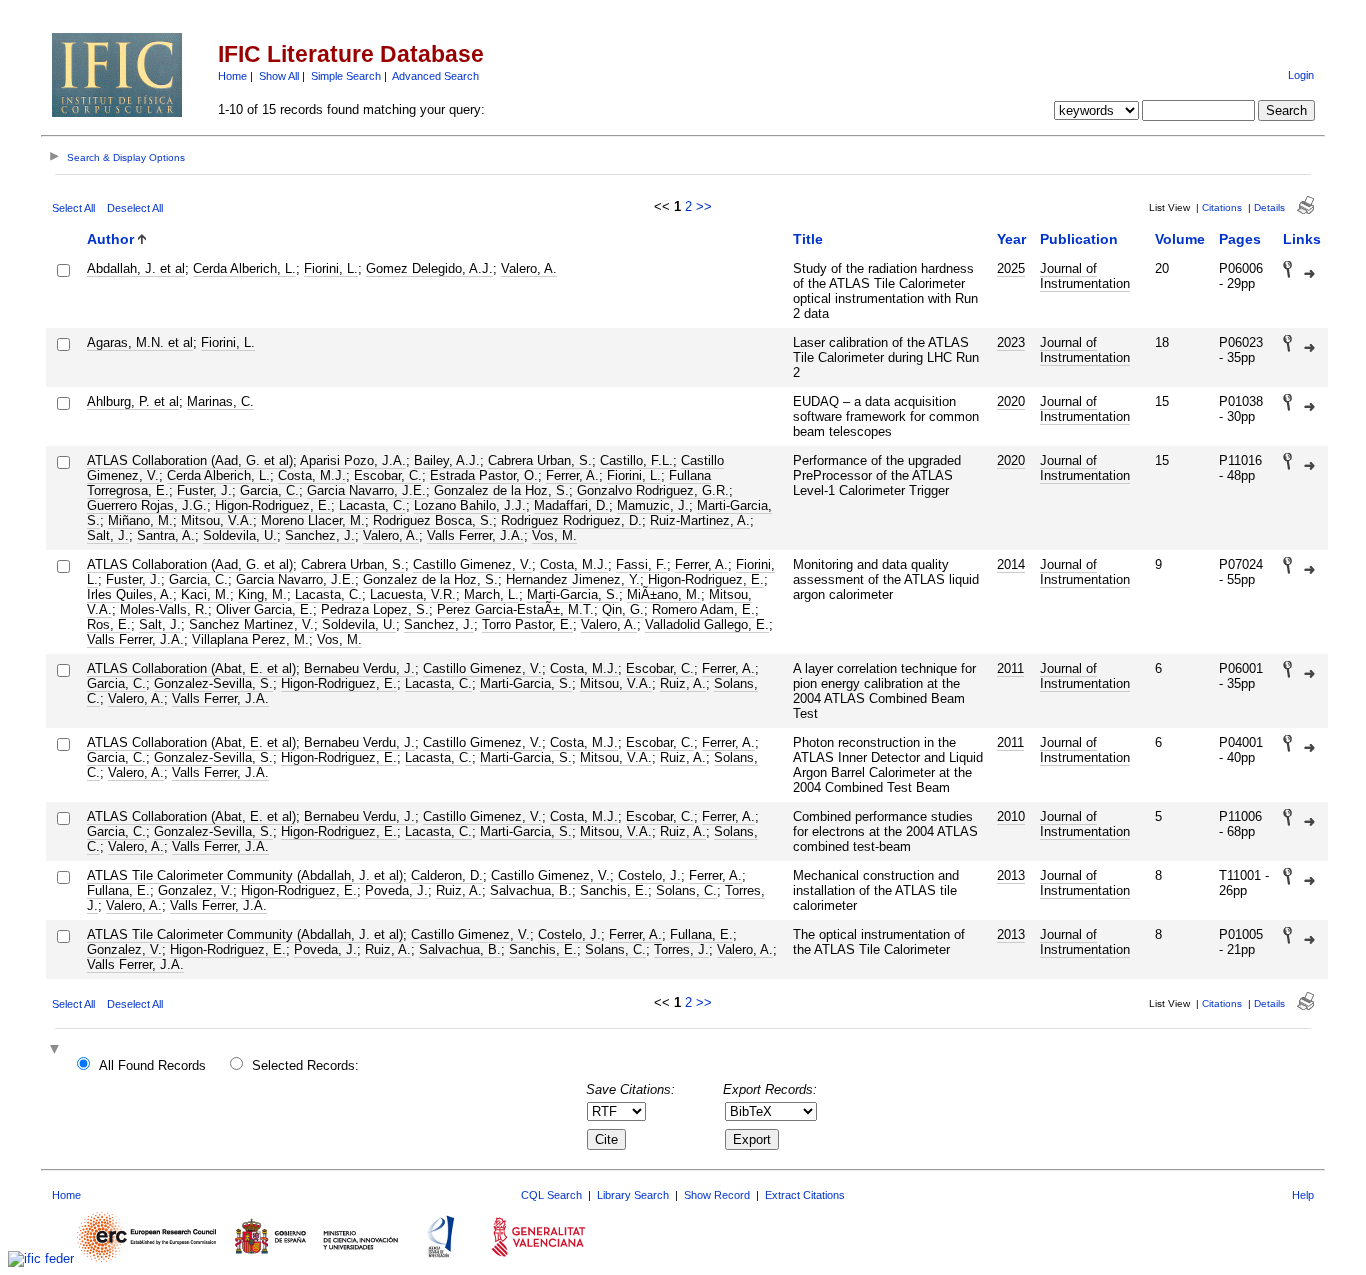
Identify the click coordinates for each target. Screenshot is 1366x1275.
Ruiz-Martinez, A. (700, 520)
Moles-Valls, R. (164, 609)
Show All (279, 76)
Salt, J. (108, 535)
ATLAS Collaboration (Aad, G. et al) (190, 460)
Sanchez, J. (320, 535)
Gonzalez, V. (195, 890)
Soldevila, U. (240, 535)
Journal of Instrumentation (1085, 276)
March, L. (491, 594)
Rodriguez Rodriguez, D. (571, 520)
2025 (1011, 268)
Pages (1240, 239)
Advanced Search (435, 76)
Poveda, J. (396, 890)
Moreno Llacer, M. (313, 520)
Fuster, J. (204, 490)
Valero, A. (529, 268)
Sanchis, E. (614, 890)
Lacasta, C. (372, 505)
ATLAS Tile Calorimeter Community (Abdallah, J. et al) (245, 875)
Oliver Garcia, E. (264, 609)
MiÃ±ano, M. (664, 594)
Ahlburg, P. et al (133, 401)
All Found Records (152, 1065)
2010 (1011, 816)
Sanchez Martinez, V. (251, 624)
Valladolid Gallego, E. (707, 624)
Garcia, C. (269, 490)
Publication (1079, 239)
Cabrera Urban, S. (540, 460)
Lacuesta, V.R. (413, 594)
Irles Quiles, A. (130, 594)
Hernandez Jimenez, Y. (573, 579)
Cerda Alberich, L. (244, 268)
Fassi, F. (641, 564)
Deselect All (135, 208)
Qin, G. (623, 609)
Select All (73, 208)
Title (808, 239)
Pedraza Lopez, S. (375, 609)
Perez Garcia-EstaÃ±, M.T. (515, 609)
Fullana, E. (118, 890)
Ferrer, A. (572, 475)
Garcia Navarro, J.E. (366, 490)
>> (704, 206)
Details (1269, 207)
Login (1301, 75)
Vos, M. (554, 535)
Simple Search (346, 76)
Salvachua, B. (531, 890)
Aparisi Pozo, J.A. (353, 460)
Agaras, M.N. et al (140, 342)
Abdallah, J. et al (136, 268)
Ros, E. (109, 624)
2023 (1011, 342)
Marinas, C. (220, 401)
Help (1303, 1195)
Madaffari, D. (571, 505)
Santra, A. (166, 535)
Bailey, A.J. (447, 460)
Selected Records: (305, 1065)
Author (110, 239)
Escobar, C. (388, 475)
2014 (1011, 564)
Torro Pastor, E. (527, 624)
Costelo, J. (649, 875)
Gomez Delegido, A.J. (429, 268)
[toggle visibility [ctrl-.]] (57, 1050)
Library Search (633, 1195)
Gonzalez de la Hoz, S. (501, 490)
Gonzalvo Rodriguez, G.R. (653, 490)
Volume (1180, 239)
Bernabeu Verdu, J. (359, 668)
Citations (1222, 207)
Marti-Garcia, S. (573, 594)
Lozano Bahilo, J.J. (470, 505)
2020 (1011, 401)
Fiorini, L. (331, 268)
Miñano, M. (140, 520)
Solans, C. (686, 890)
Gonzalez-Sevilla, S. (213, 683)
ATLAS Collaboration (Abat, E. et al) (191, 668)
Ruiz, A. (683, 683)
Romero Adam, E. (703, 609)
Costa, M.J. (312, 475)
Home (232, 76)
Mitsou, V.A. (217, 520)
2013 (1011, 875)
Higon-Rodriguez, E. (273, 505)
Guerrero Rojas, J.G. (147, 505)
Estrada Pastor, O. (484, 475)
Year (1011, 239)
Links (1302, 239)
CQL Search (551, 1195)
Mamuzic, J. (653, 505)
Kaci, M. (205, 594)
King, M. (262, 594)
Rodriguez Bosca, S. (433, 520)
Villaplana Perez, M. (250, 639)
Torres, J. (681, 949)
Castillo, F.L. (636, 460)
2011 (1010, 668)
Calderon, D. (447, 875)
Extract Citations (805, 1195)
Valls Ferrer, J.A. (475, 535)
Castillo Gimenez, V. (472, 564)
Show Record (717, 1195)
